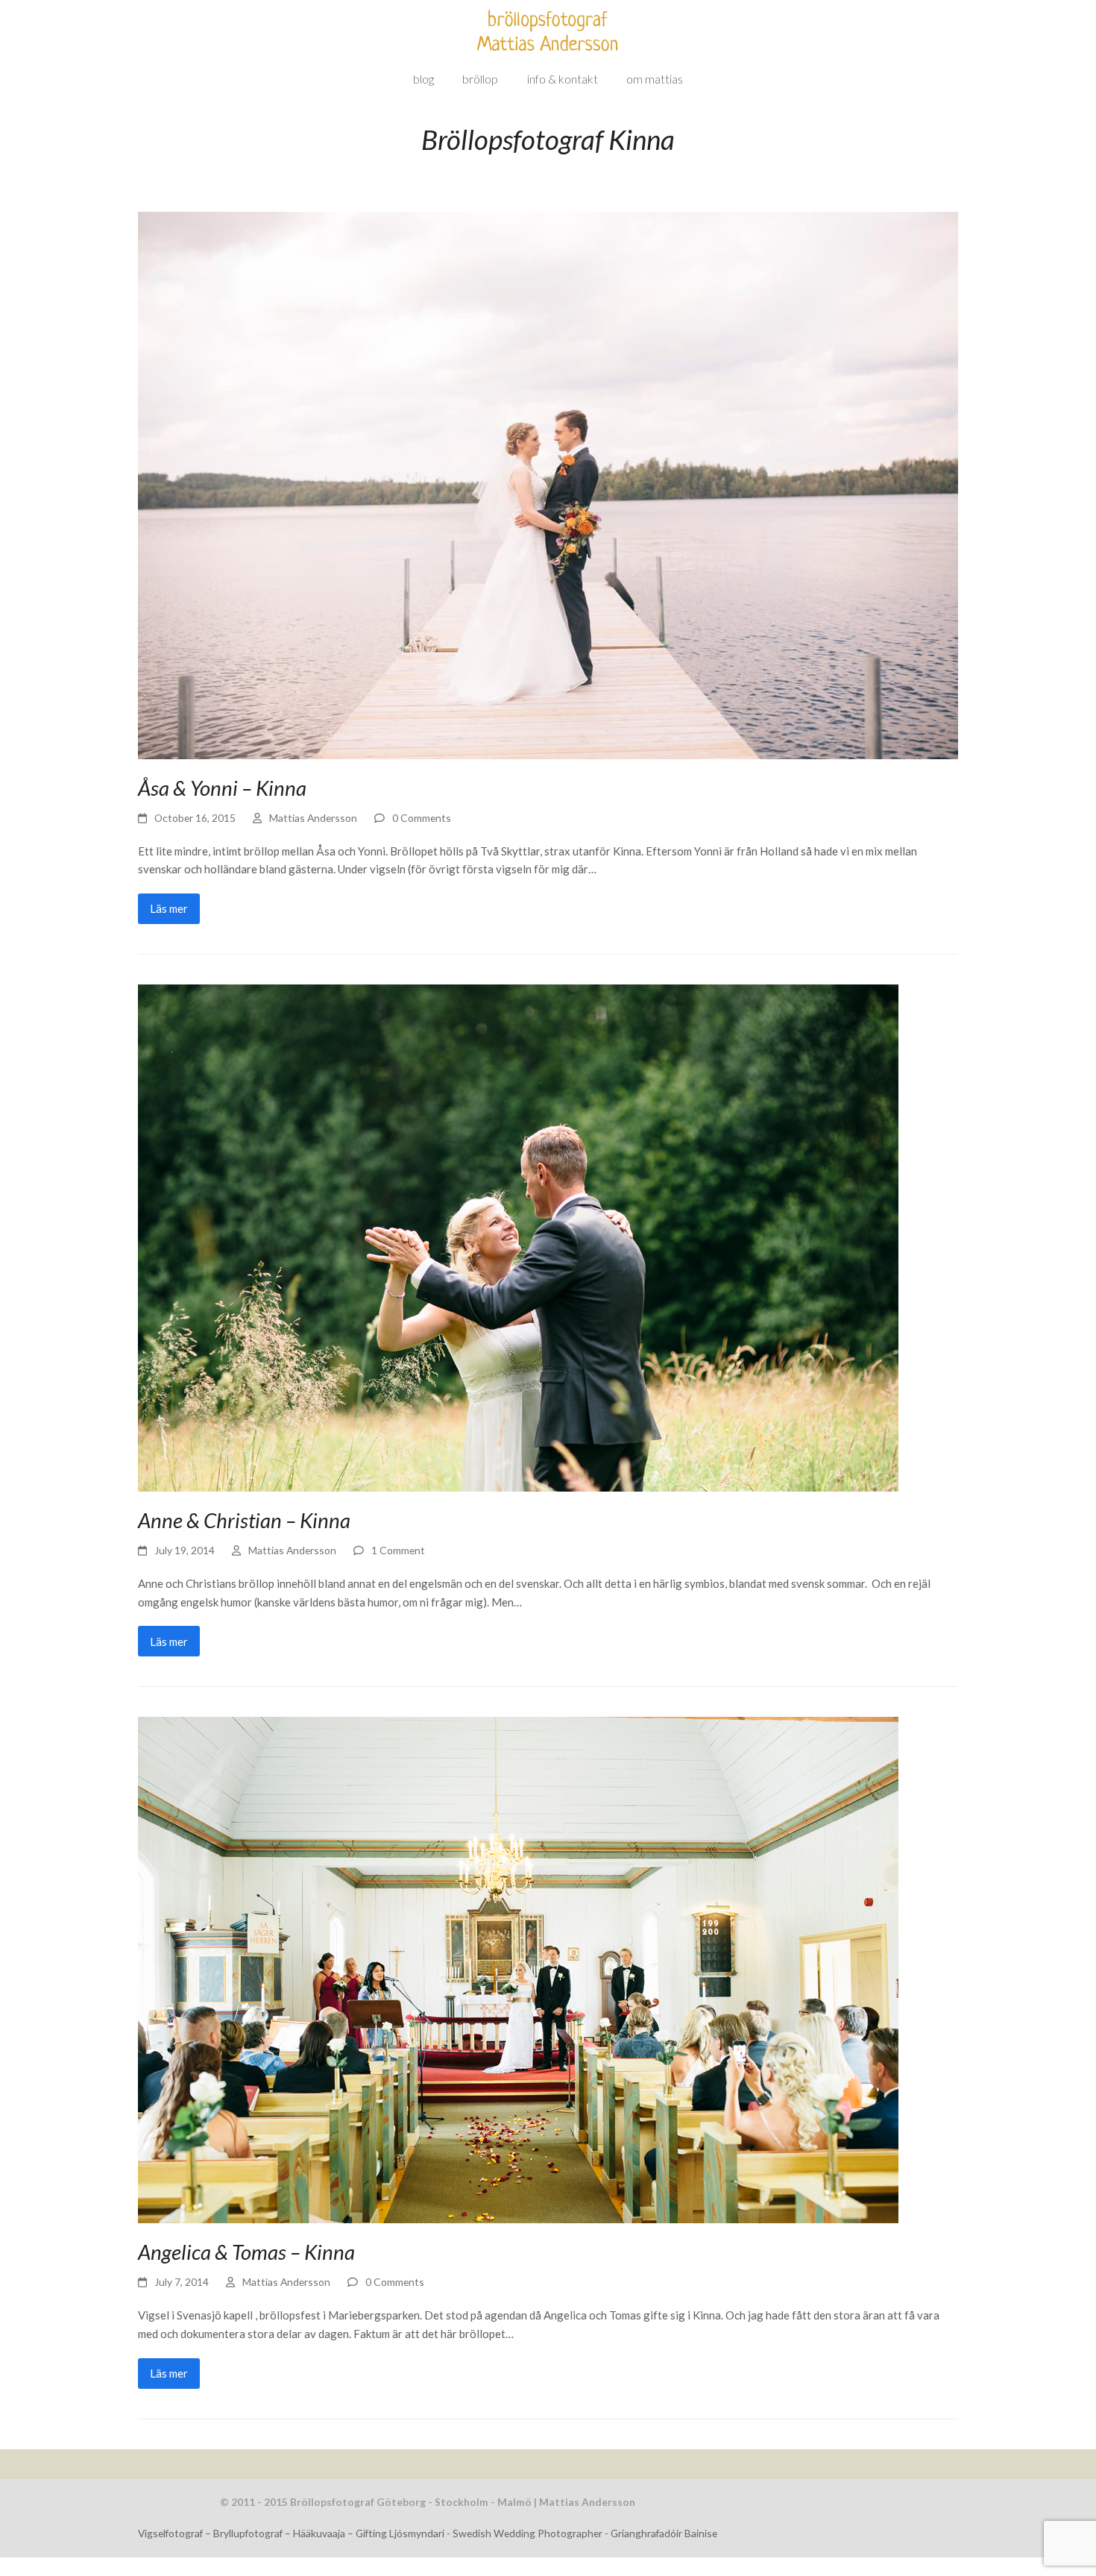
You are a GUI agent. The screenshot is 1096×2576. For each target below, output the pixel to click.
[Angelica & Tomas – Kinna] (518, 1969)
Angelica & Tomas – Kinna (246, 2252)
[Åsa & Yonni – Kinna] (548, 484)
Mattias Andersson (313, 818)
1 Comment (398, 1550)
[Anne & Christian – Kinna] (518, 1237)
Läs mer (169, 908)
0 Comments (422, 818)
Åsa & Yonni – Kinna (222, 788)
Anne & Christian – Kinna (244, 1520)
